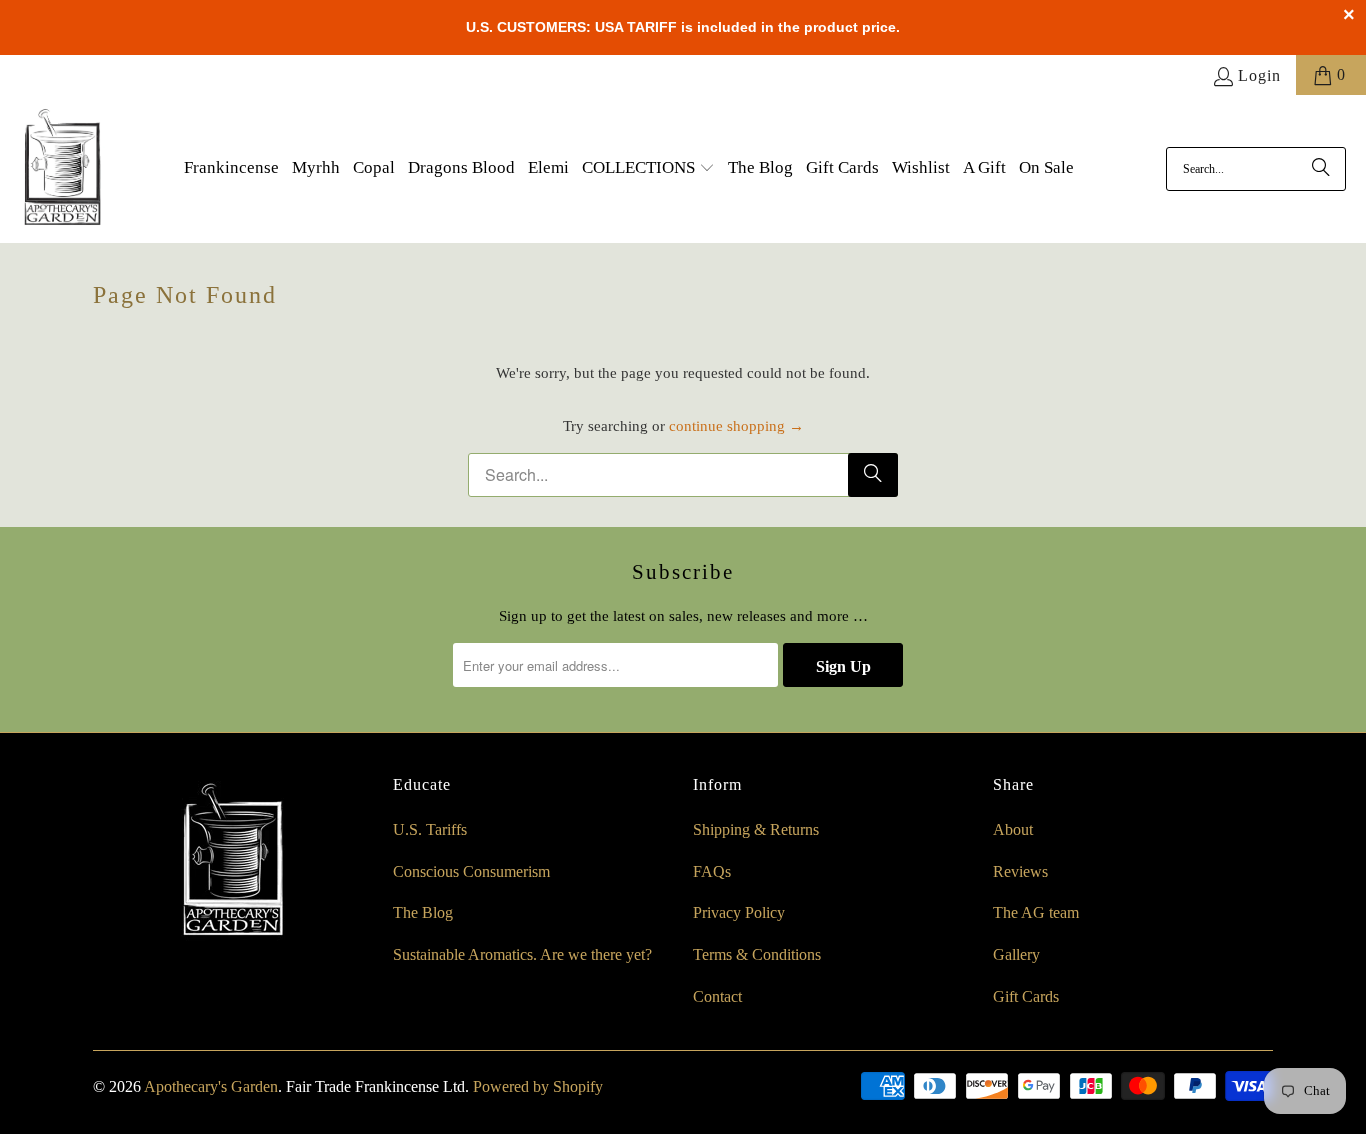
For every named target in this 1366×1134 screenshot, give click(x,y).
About (1013, 829)
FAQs (712, 871)
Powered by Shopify (538, 1086)
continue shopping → (736, 426)
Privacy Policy (739, 912)
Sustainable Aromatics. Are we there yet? (522, 954)
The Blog (423, 912)
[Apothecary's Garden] (62, 169)
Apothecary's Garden (211, 1086)
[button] (648, 169)
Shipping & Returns (756, 829)
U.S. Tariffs (430, 829)
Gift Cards (1026, 996)
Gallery (1016, 954)
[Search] (1321, 169)
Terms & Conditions (757, 954)
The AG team (1036, 912)
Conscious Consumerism (471, 871)
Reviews (1020, 871)
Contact (717, 996)
